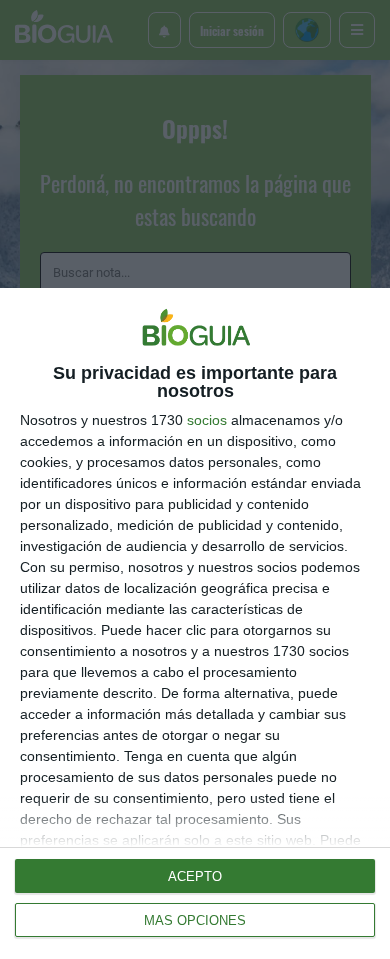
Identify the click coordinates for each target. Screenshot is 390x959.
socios (207, 420)
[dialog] (195, 623)
